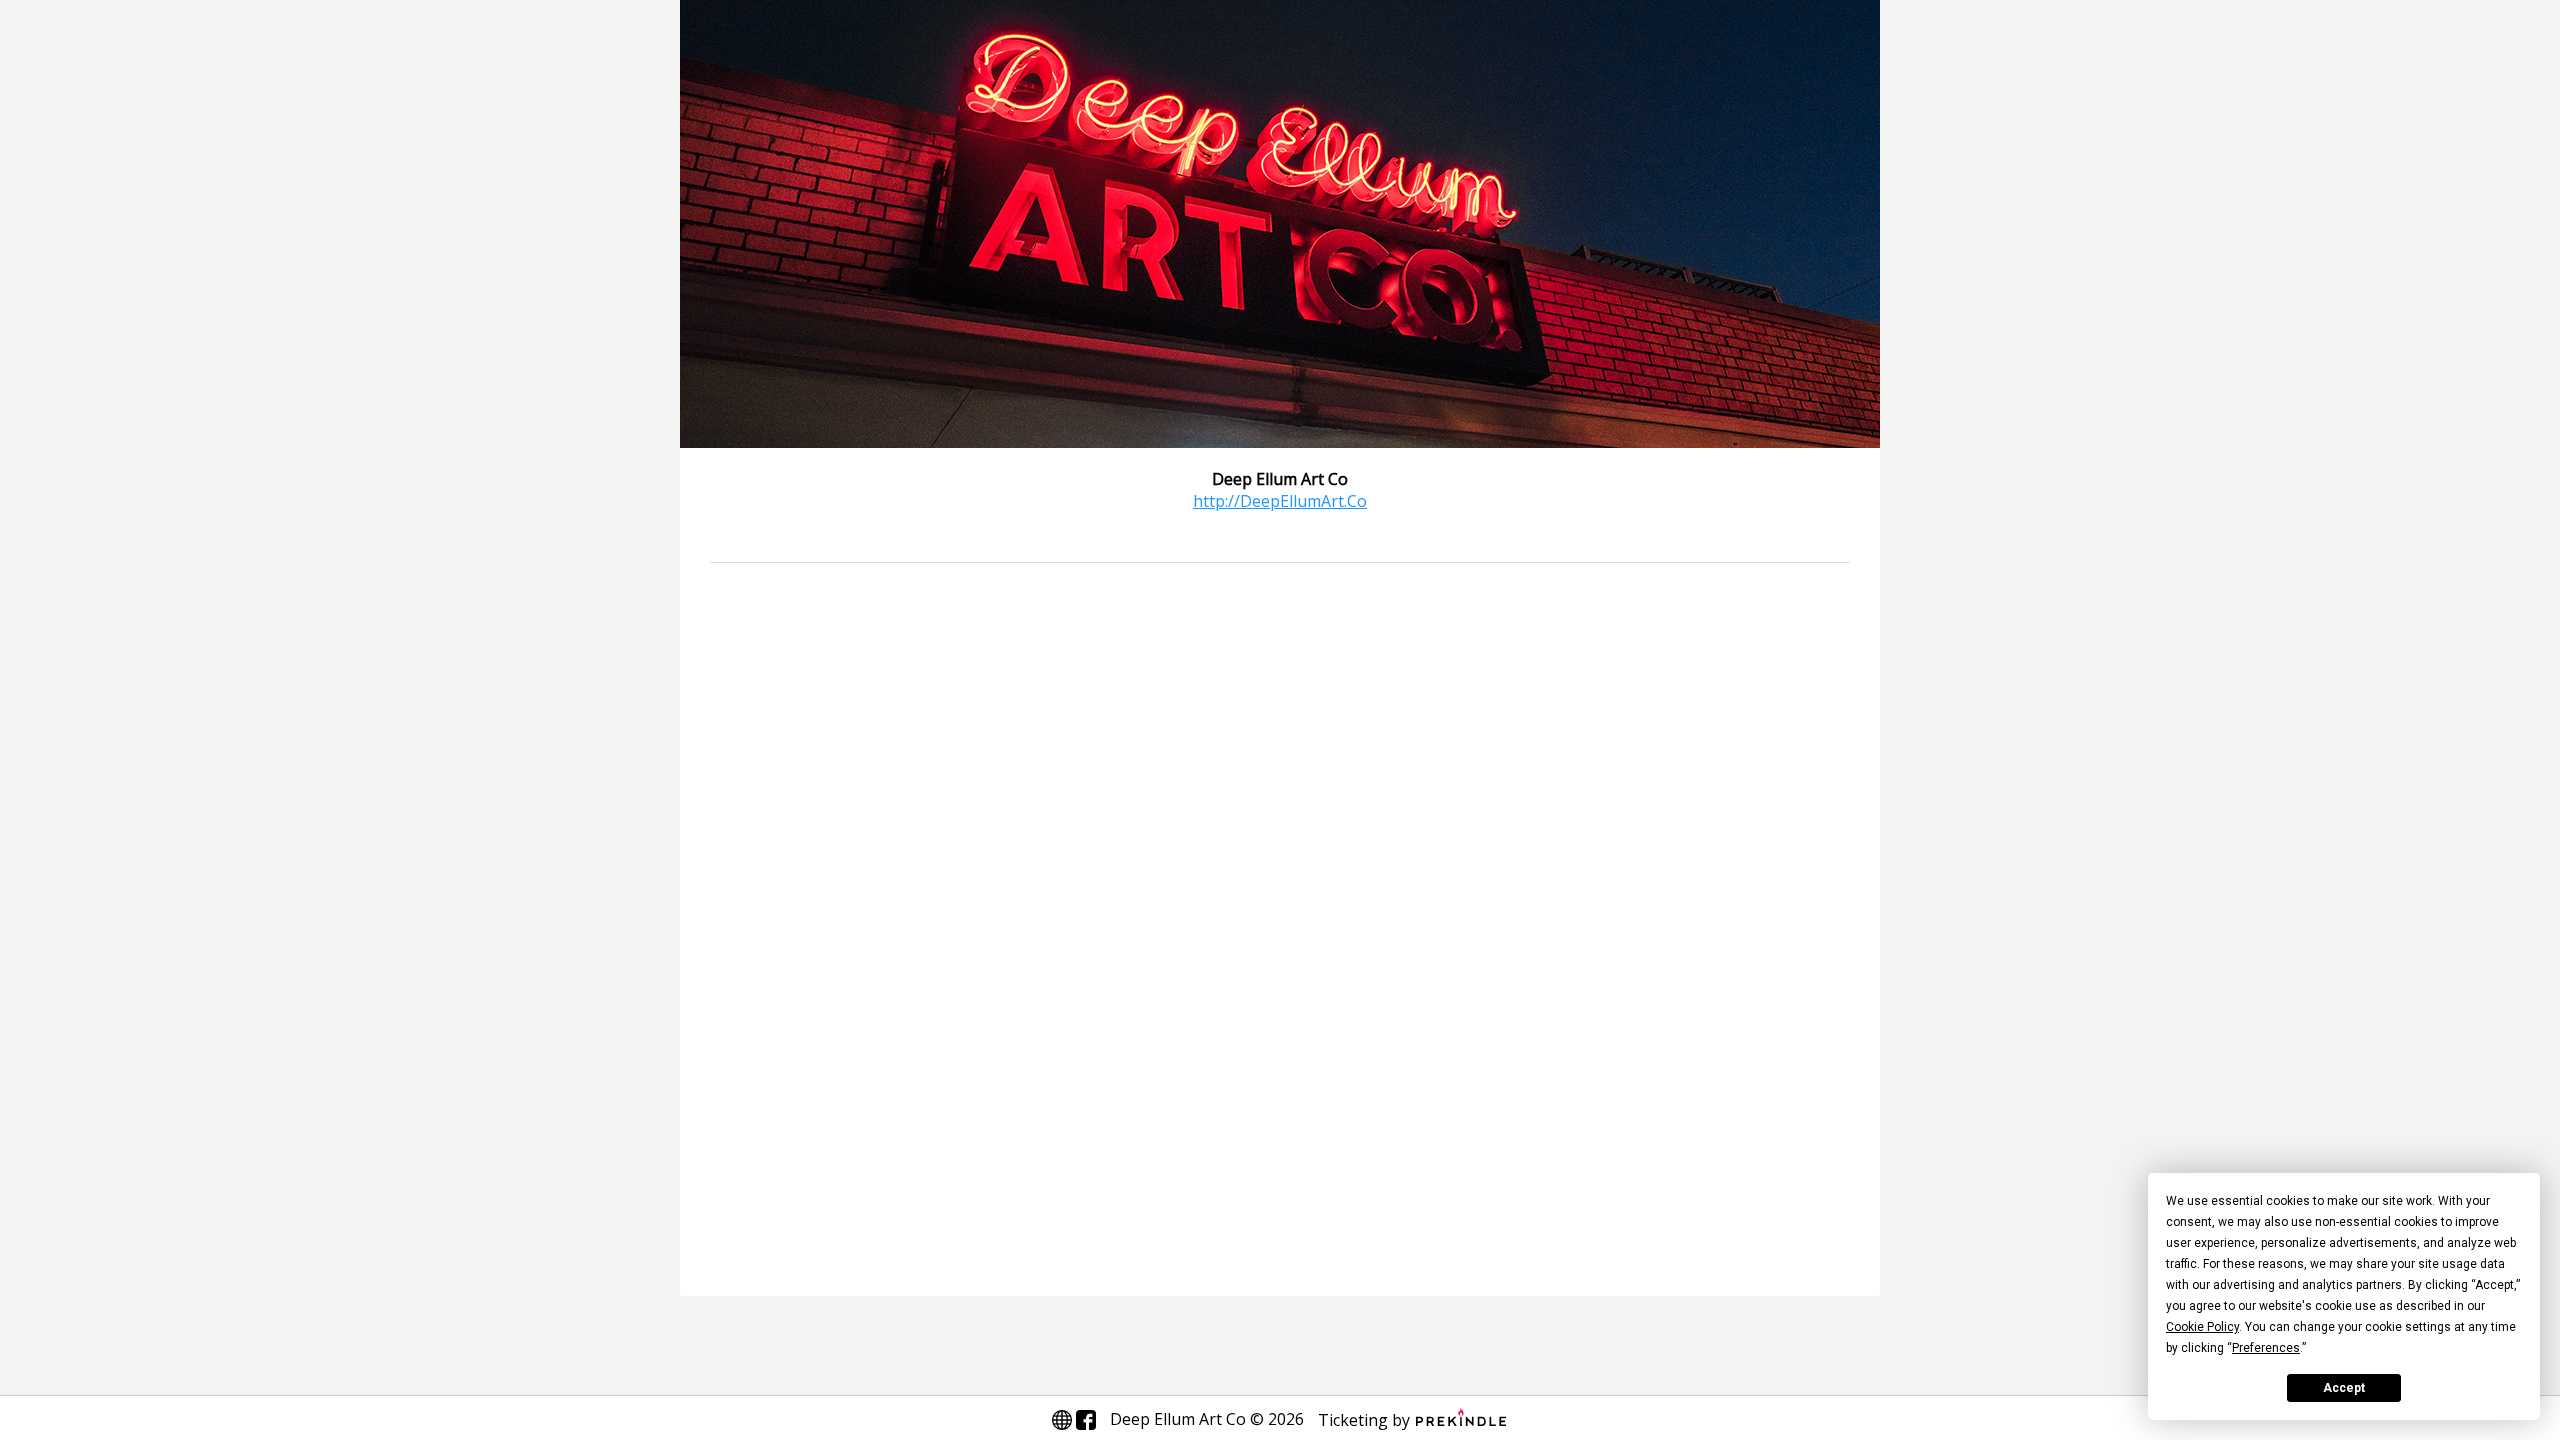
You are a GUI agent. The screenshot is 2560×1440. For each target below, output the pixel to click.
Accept (2344, 1388)
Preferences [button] (2266, 1348)
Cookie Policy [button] (2202, 1327)
